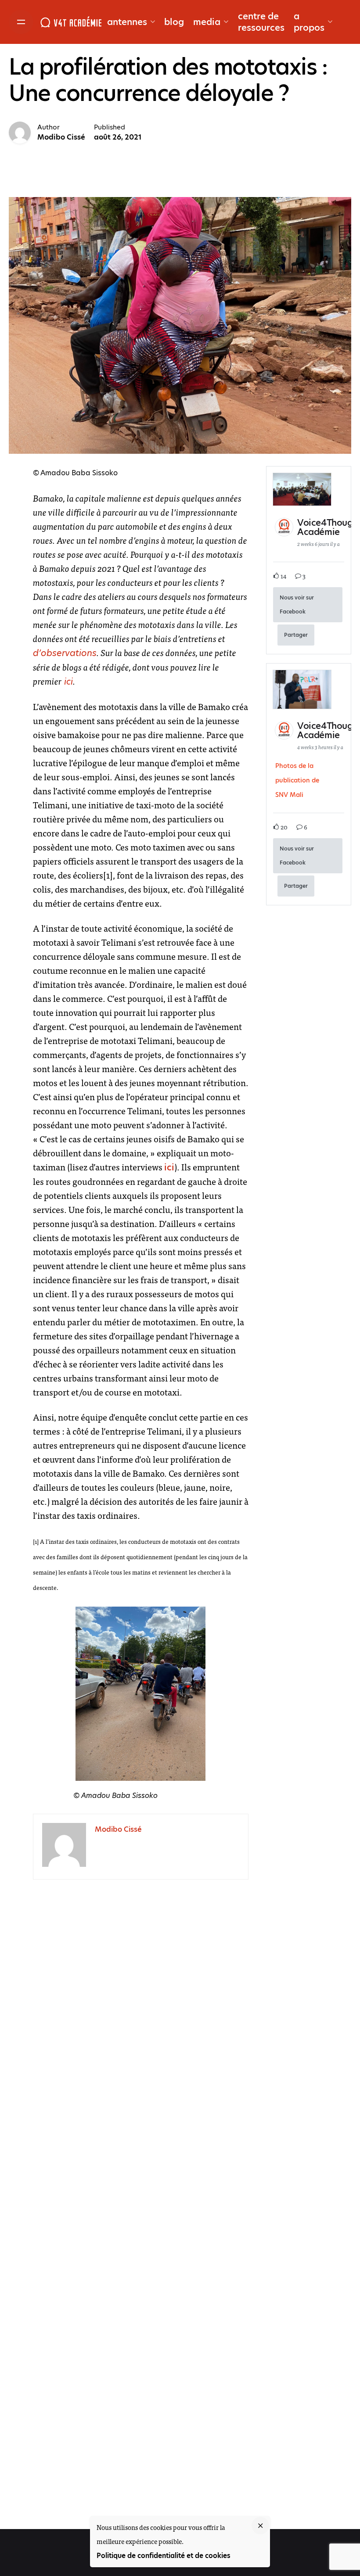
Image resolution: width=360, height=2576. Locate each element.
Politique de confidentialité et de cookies (164, 2556)
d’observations (65, 653)
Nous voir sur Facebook (297, 605)
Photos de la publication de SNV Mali (297, 780)
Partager (296, 635)
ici (67, 682)
